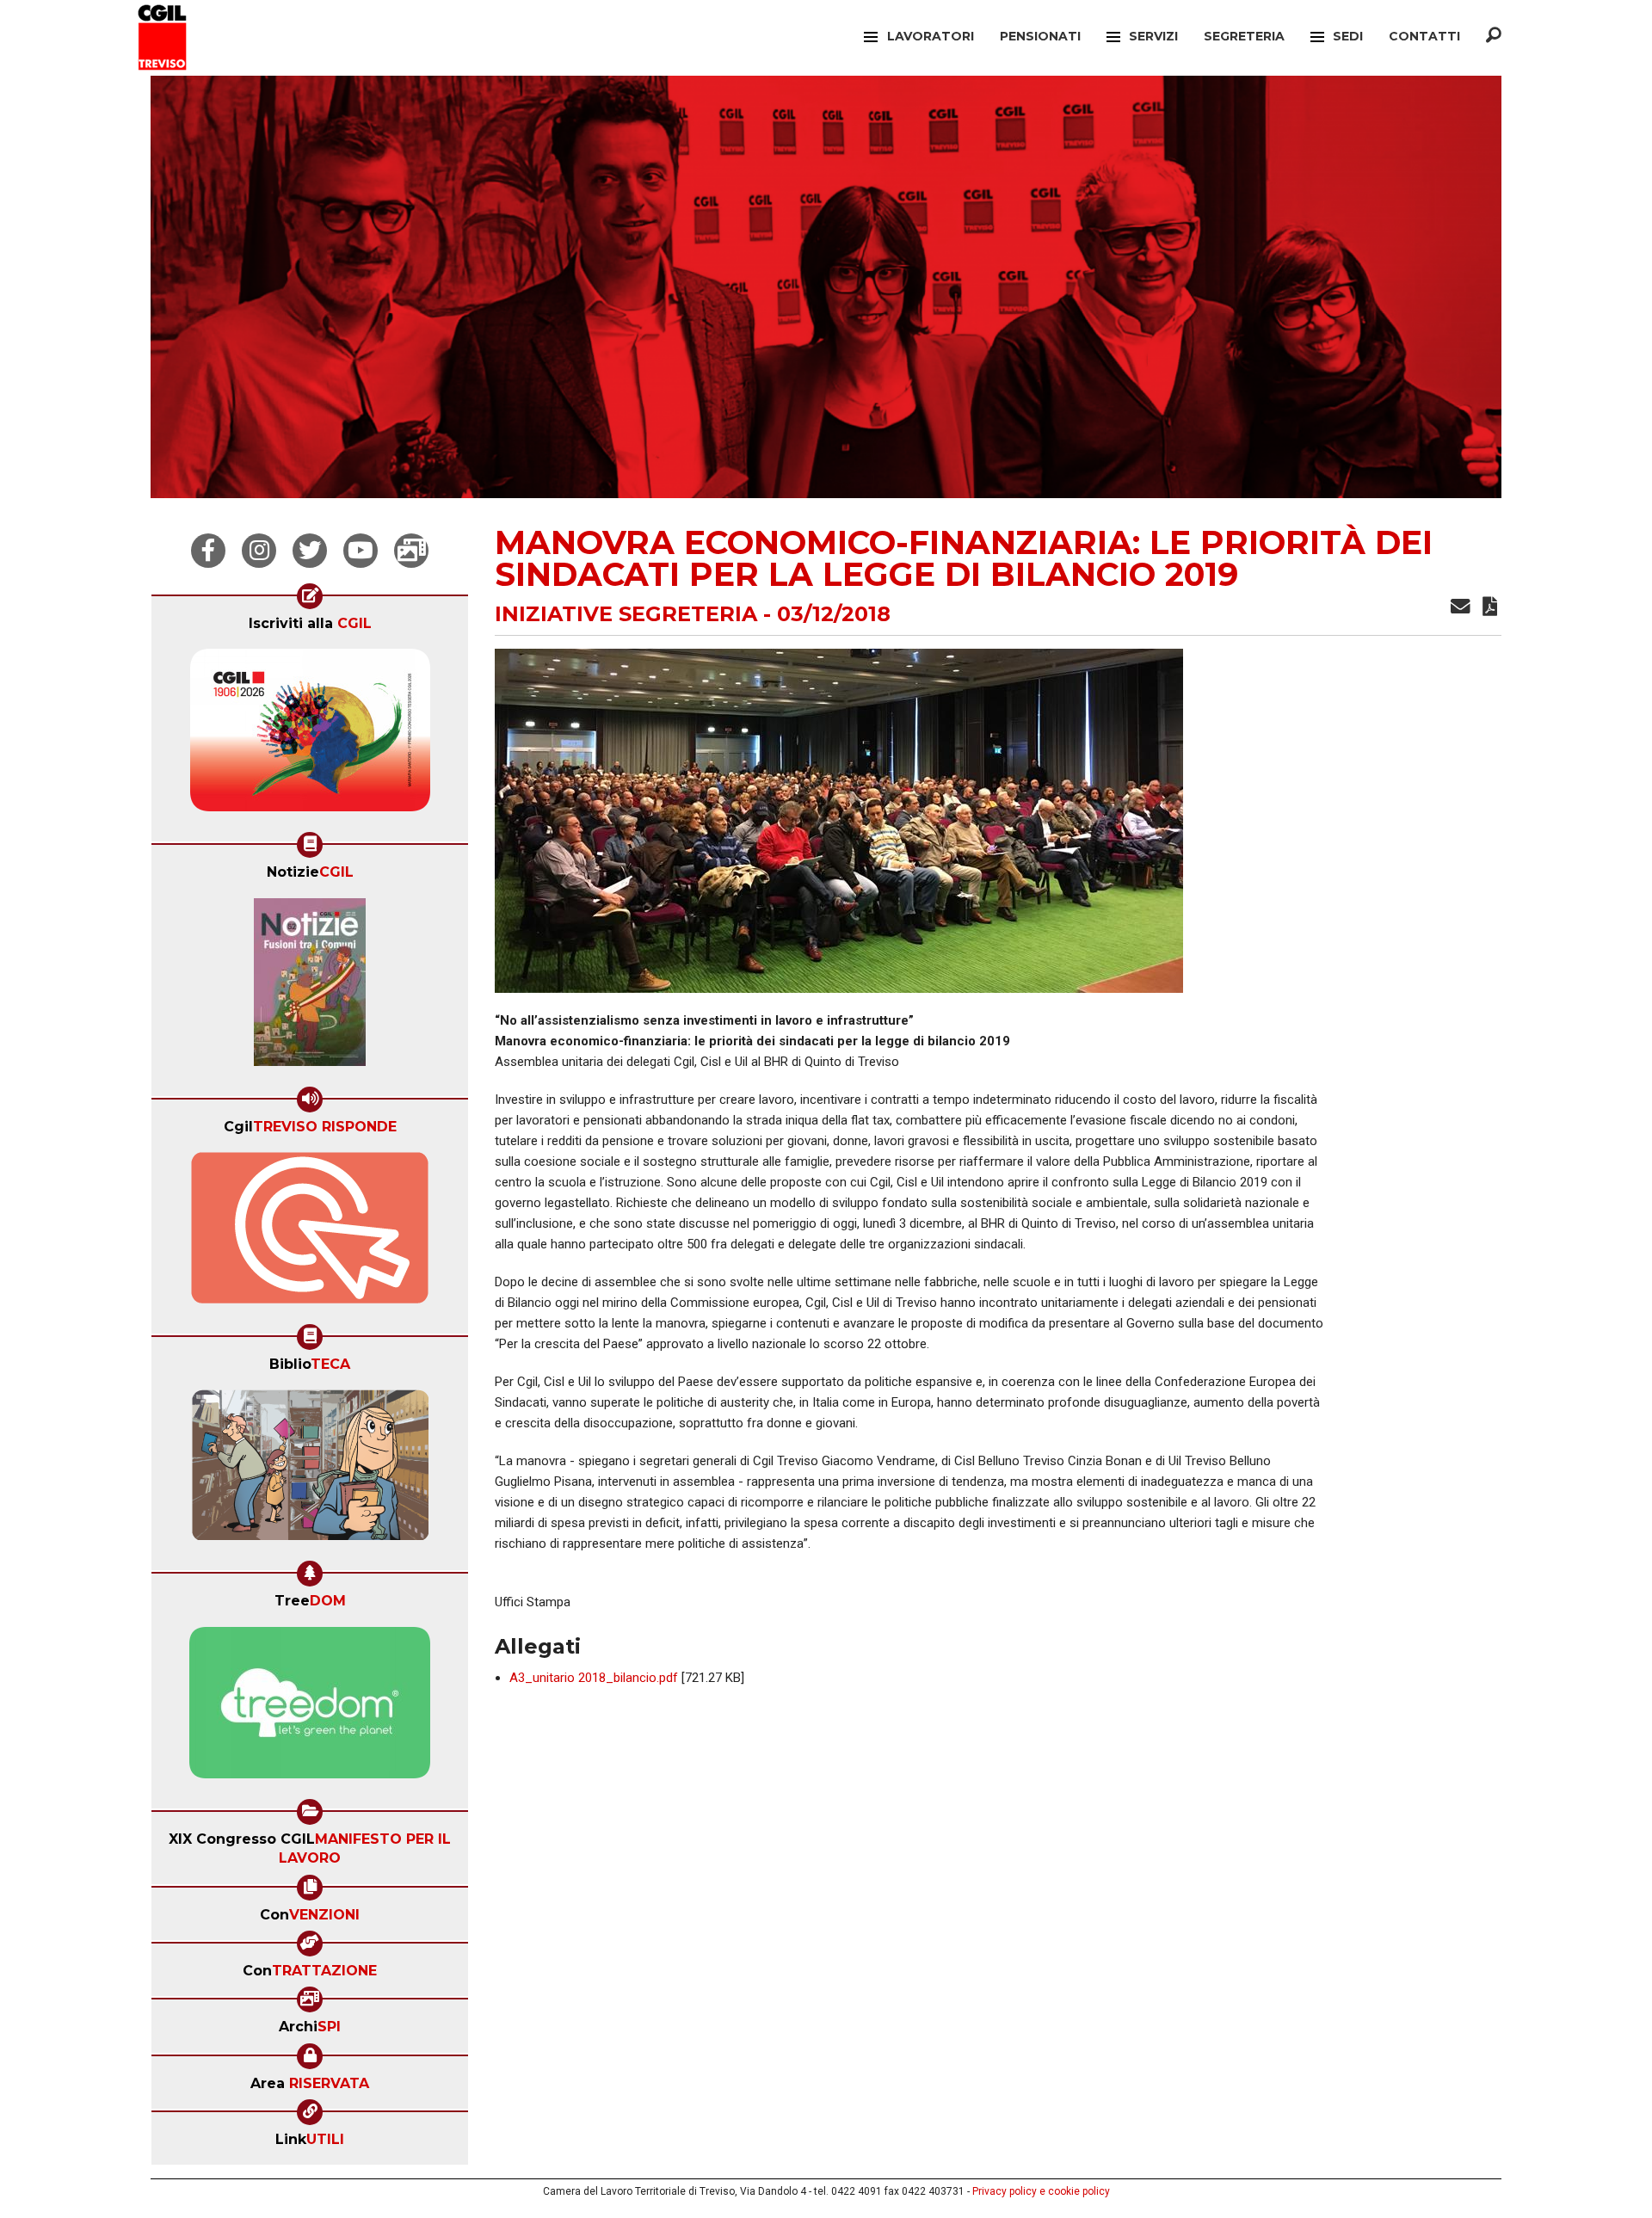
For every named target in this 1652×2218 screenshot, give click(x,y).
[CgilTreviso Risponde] (310, 1233)
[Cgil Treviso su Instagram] (259, 551)
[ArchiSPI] (411, 551)
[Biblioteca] (310, 1470)
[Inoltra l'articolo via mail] (1461, 609)
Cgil (310, 1127)
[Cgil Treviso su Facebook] (208, 551)
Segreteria (1244, 36)
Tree (310, 1601)
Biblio (310, 1364)
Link (310, 2139)
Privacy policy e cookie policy (1041, 2191)
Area (310, 2083)
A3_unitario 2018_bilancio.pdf (594, 1678)
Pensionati (1040, 36)
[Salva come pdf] (1490, 609)
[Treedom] (310, 1708)
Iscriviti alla (310, 623)
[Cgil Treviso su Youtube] (361, 551)
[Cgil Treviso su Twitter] (310, 551)
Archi (310, 2027)
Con (310, 1915)
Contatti (1424, 36)
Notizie (310, 872)
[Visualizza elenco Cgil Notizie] (310, 988)
